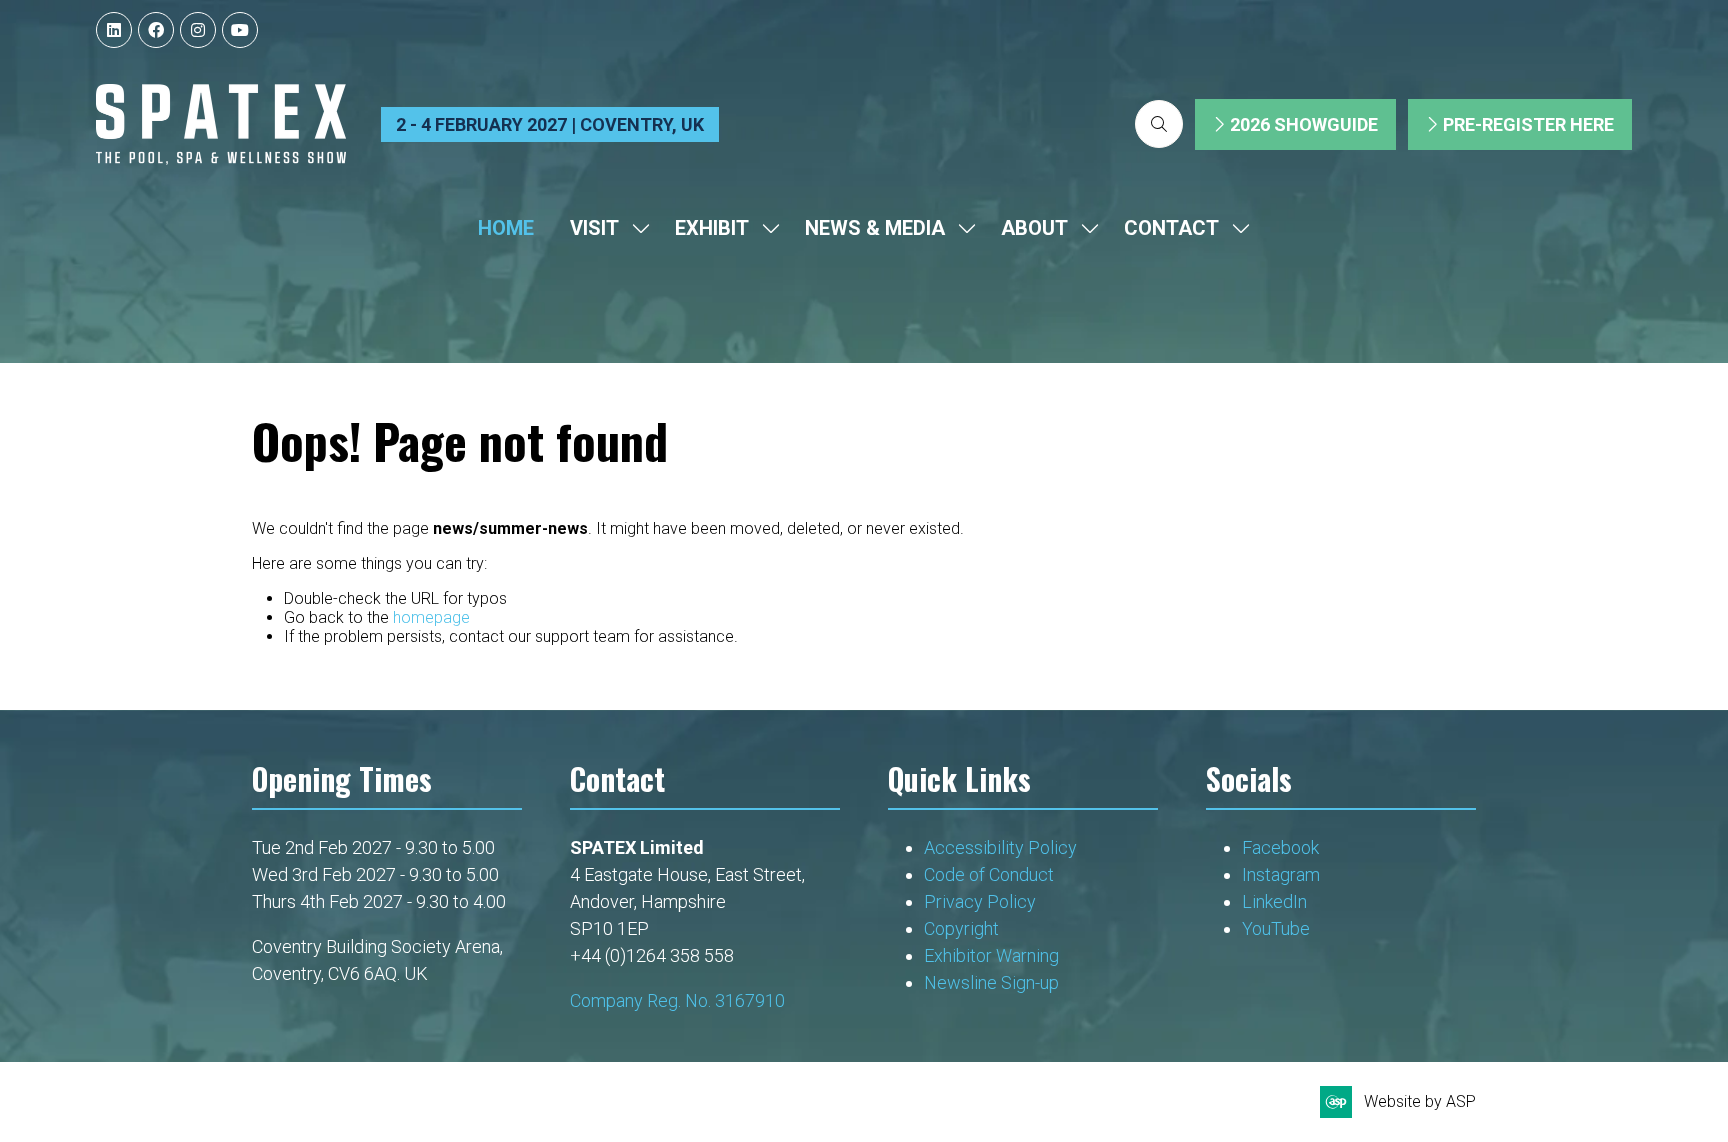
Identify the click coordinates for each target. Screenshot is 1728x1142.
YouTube (1276, 928)
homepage (431, 617)
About (1034, 228)
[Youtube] (240, 30)
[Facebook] (156, 30)
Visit (594, 228)
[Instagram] (198, 30)
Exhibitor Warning (991, 955)
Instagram (1281, 874)
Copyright (963, 928)
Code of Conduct (993, 874)
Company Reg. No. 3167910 (677, 1000)
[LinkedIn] (114, 30)
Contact (1171, 228)
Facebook (1280, 847)
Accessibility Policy (1000, 847)
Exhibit (712, 228)
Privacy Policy (982, 901)
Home (506, 228)
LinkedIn (1274, 901)
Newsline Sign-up (991, 982)
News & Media (875, 228)
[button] (1159, 124)
